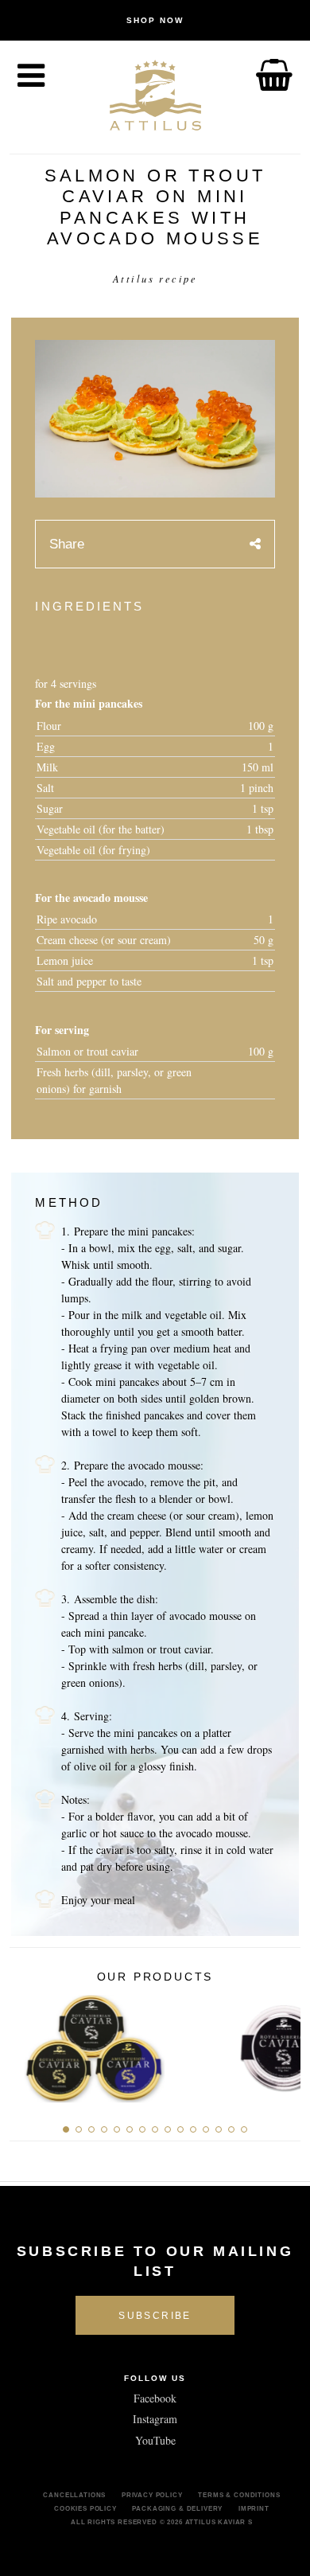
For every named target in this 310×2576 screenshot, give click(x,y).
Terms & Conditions (239, 2495)
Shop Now (155, 20)
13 (219, 2129)
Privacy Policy (152, 2495)
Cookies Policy (85, 2508)
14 (231, 2129)
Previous (27, 2044)
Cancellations (74, 2495)
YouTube (155, 2440)
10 (180, 2129)
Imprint (254, 2508)
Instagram (155, 2419)
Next (283, 2044)
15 (244, 2129)
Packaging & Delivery (177, 2508)
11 (193, 2129)
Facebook (155, 2398)
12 (206, 2129)
